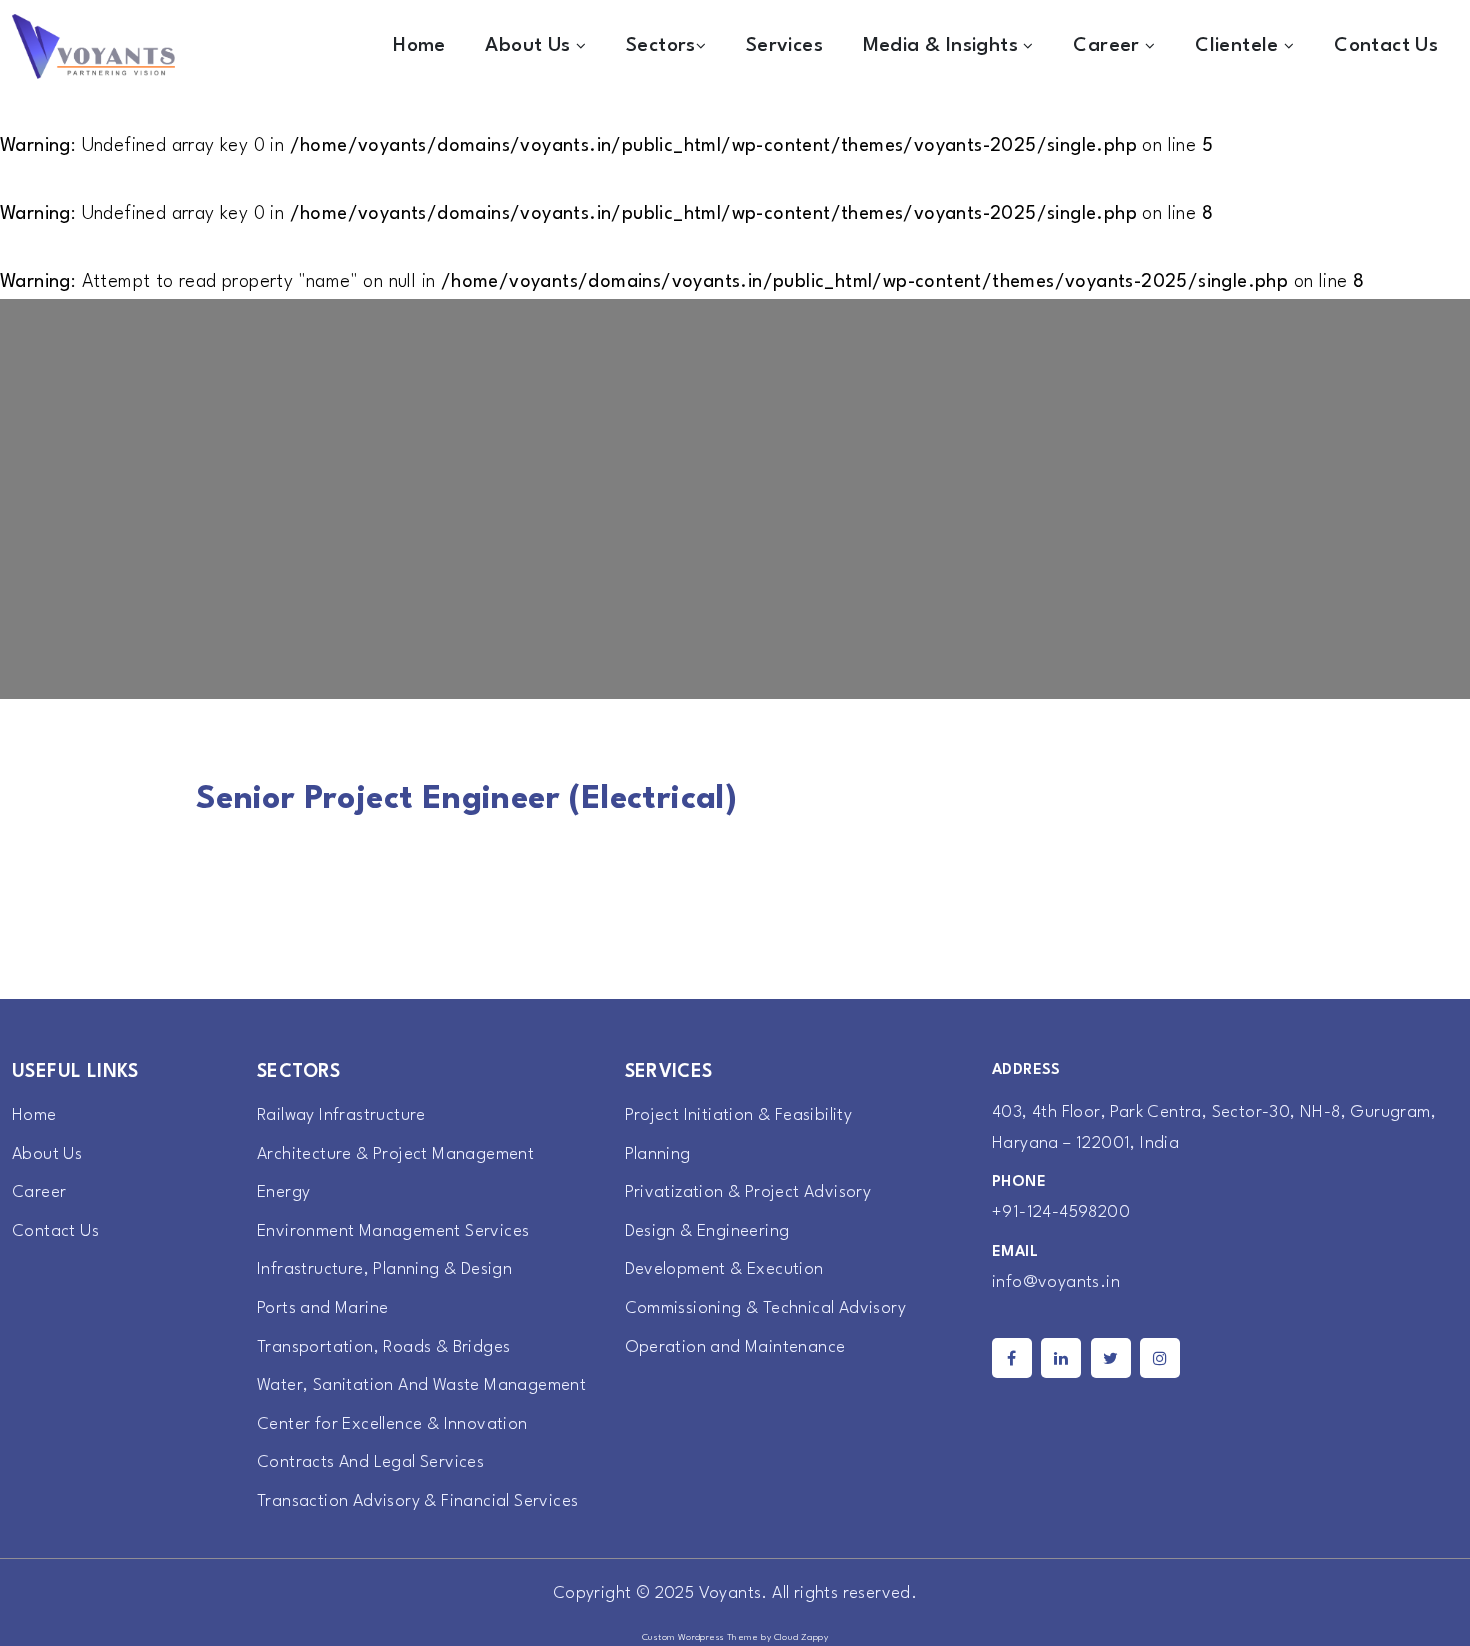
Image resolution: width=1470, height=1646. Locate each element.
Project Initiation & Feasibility (739, 1115)
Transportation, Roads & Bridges (383, 1347)
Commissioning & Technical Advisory (766, 1308)
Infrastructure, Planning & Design (384, 1269)
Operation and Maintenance (735, 1347)
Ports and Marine (322, 1308)
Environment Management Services (393, 1231)
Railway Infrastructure (341, 1115)
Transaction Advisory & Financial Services (417, 1501)
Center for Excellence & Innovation (392, 1424)
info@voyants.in (1056, 1282)
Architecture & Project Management (395, 1154)
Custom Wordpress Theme (700, 1637)
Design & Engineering (707, 1231)
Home (419, 46)
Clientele (1239, 46)
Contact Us (1386, 46)
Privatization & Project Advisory (748, 1192)
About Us (530, 46)
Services (784, 46)
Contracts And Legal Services (370, 1462)
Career (1109, 46)
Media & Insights (943, 46)
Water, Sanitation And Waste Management (421, 1385)
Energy (283, 1192)
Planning (658, 1154)
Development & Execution (724, 1269)
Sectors (661, 46)
